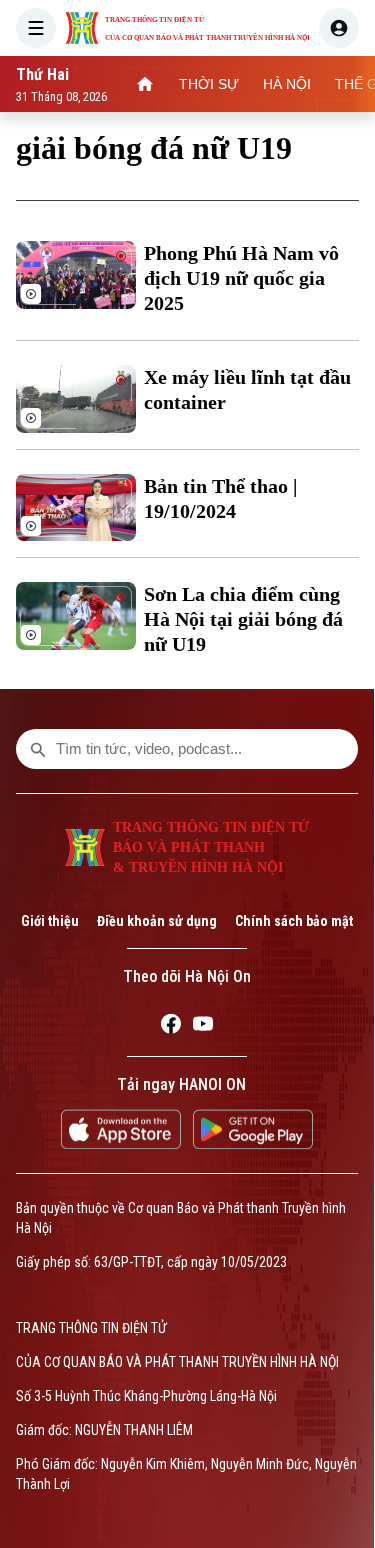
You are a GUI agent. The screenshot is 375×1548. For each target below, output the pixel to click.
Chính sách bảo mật (294, 921)
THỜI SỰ (209, 84)
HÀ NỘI (287, 84)
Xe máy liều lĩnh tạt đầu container (247, 389)
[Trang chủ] (145, 84)
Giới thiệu (50, 921)
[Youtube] (203, 1027)
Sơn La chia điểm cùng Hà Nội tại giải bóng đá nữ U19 (243, 619)
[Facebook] (171, 1027)
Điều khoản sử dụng (157, 921)
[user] (339, 28)
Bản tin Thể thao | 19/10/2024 (220, 498)
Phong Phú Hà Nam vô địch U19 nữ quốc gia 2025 (241, 278)
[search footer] (38, 749)
